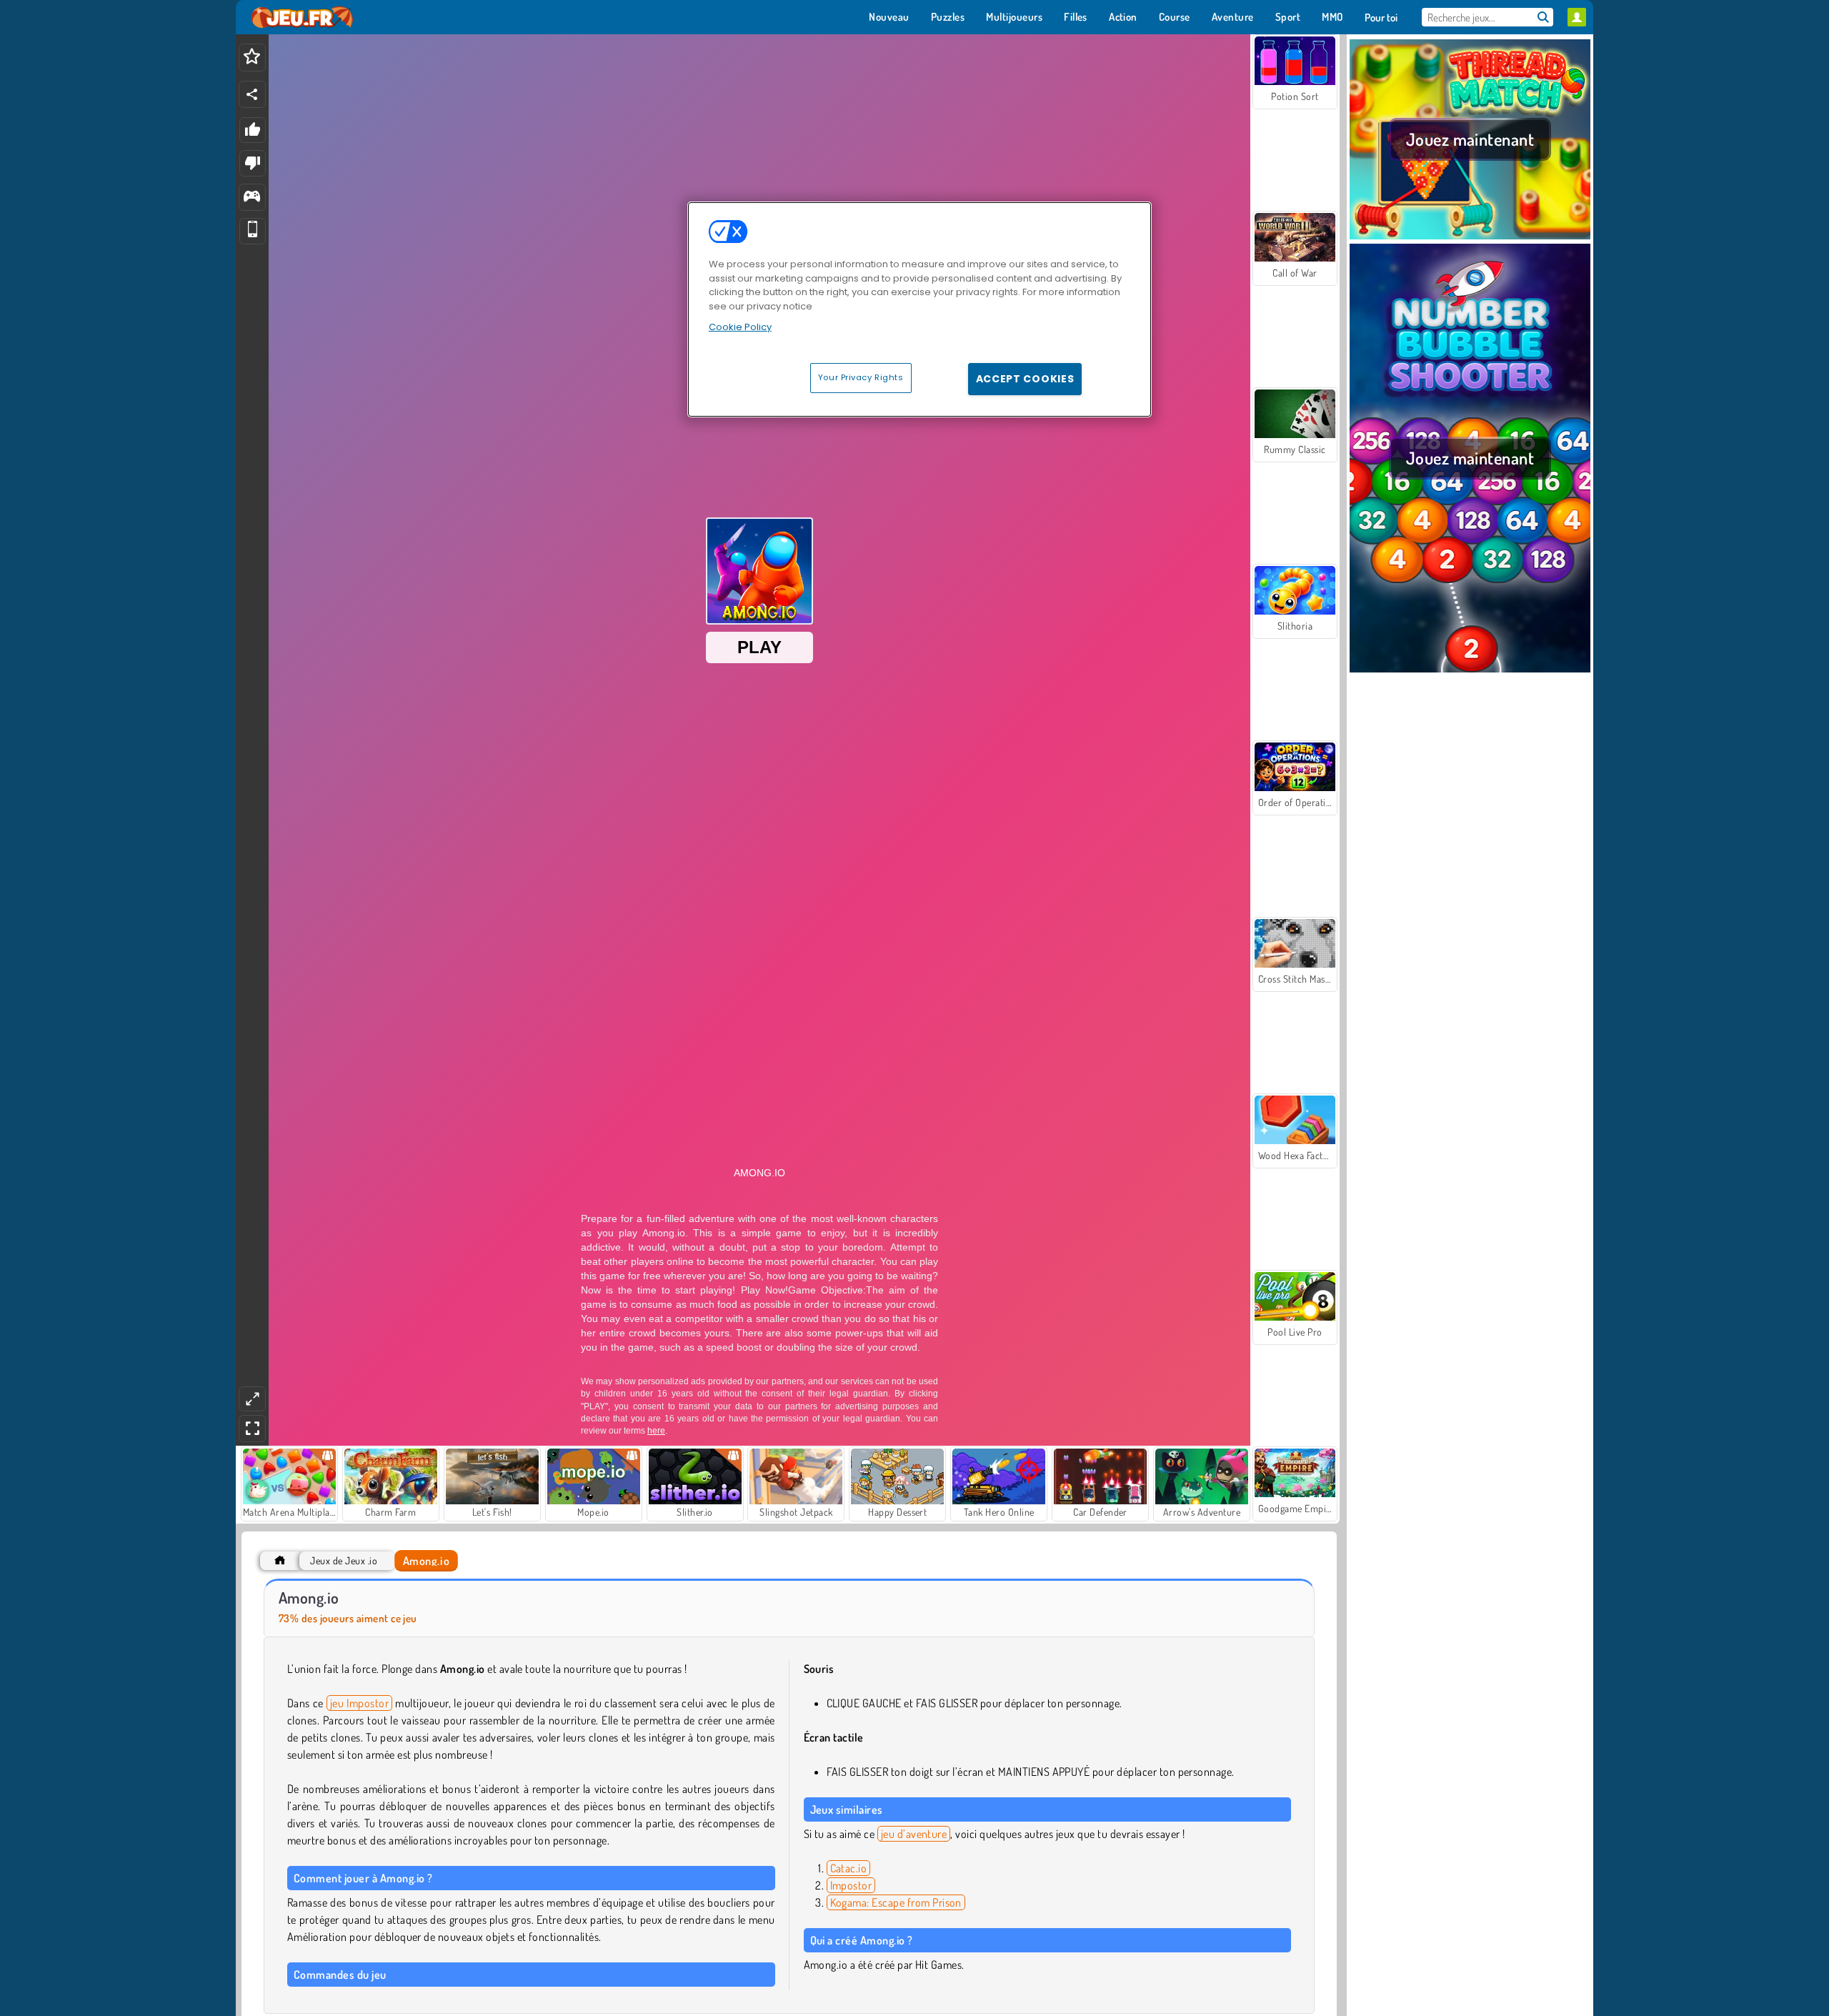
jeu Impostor (359, 1703)
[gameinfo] (252, 198)
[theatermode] (252, 1399)
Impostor (851, 1885)
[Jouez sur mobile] (253, 231)
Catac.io (849, 1868)
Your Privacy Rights (861, 377)
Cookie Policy (740, 327)
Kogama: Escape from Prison (896, 1902)
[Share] (252, 94)
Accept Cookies (1025, 379)
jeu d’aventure (914, 1834)
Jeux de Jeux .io (344, 1560)
